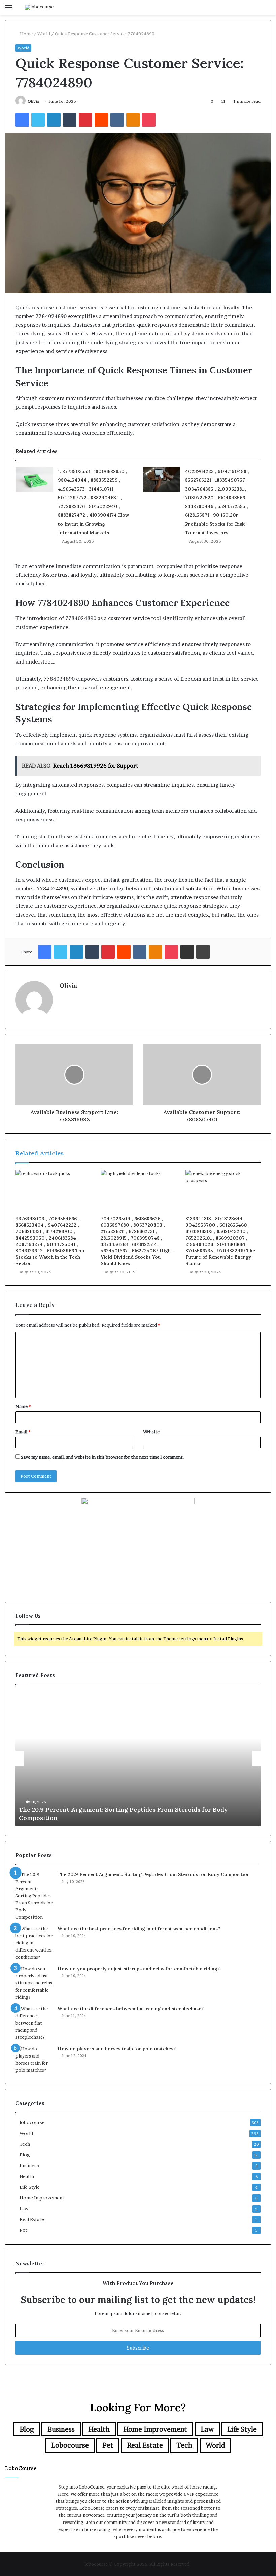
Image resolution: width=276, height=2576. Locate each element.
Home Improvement (42, 2198)
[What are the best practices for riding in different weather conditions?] (34, 1943)
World (44, 34)
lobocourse (32, 2122)
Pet (23, 2230)
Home (26, 34)
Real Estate (32, 2219)
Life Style (30, 2187)
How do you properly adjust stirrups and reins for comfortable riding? (139, 1969)
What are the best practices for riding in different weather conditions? (139, 1929)
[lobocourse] (39, 7)
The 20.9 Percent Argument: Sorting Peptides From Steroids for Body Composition (154, 1874)
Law (24, 2209)
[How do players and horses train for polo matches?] (34, 2060)
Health (27, 2176)
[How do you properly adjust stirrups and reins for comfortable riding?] (34, 1983)
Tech (25, 2144)
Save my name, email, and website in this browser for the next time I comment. (102, 1457)
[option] (138, 1758)
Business (29, 2166)
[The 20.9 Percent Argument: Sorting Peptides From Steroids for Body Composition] (34, 1896)
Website (151, 1432)
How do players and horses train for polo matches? (117, 2049)
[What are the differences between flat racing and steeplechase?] (34, 2023)
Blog (25, 2155)
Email (23, 1432)
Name (23, 1406)
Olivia (33, 101)
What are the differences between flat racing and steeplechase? (131, 2009)
